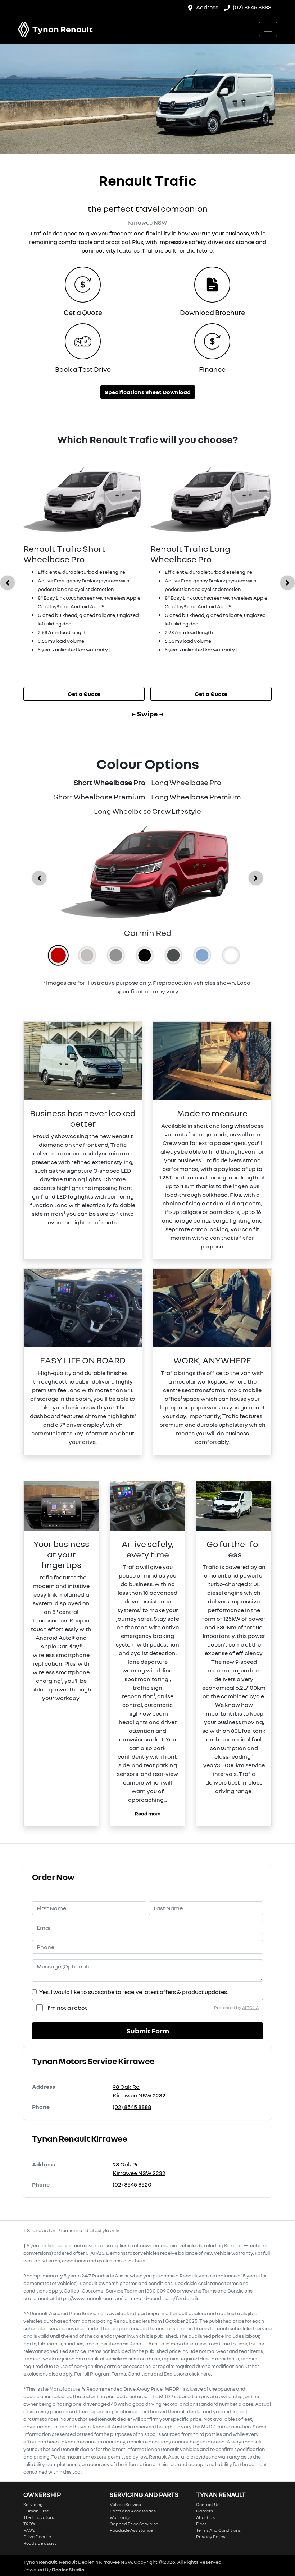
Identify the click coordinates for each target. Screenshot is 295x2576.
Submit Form (148, 2031)
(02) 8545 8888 (252, 7)
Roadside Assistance (131, 2530)
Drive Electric (37, 2537)
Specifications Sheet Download (148, 392)
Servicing (33, 2504)
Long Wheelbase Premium (196, 797)
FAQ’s (29, 2530)
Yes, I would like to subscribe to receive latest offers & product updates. (134, 1992)
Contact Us (208, 2504)
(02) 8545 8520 (132, 2184)
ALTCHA (250, 2007)
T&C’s (29, 2524)
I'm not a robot (67, 2008)
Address (207, 7)
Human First (36, 2511)
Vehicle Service (125, 2504)
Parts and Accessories (133, 2511)
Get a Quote (84, 694)
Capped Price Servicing (134, 2524)
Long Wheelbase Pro (186, 782)
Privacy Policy (211, 2537)
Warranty (120, 2517)
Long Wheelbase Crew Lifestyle (147, 811)
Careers (205, 2511)
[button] (268, 29)
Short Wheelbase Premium (100, 797)
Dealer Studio (68, 2569)
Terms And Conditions (218, 2530)
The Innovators (39, 2517)
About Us (205, 2517)
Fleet (201, 2524)
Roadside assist (40, 2543)
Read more (148, 1813)
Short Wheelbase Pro (110, 782)
